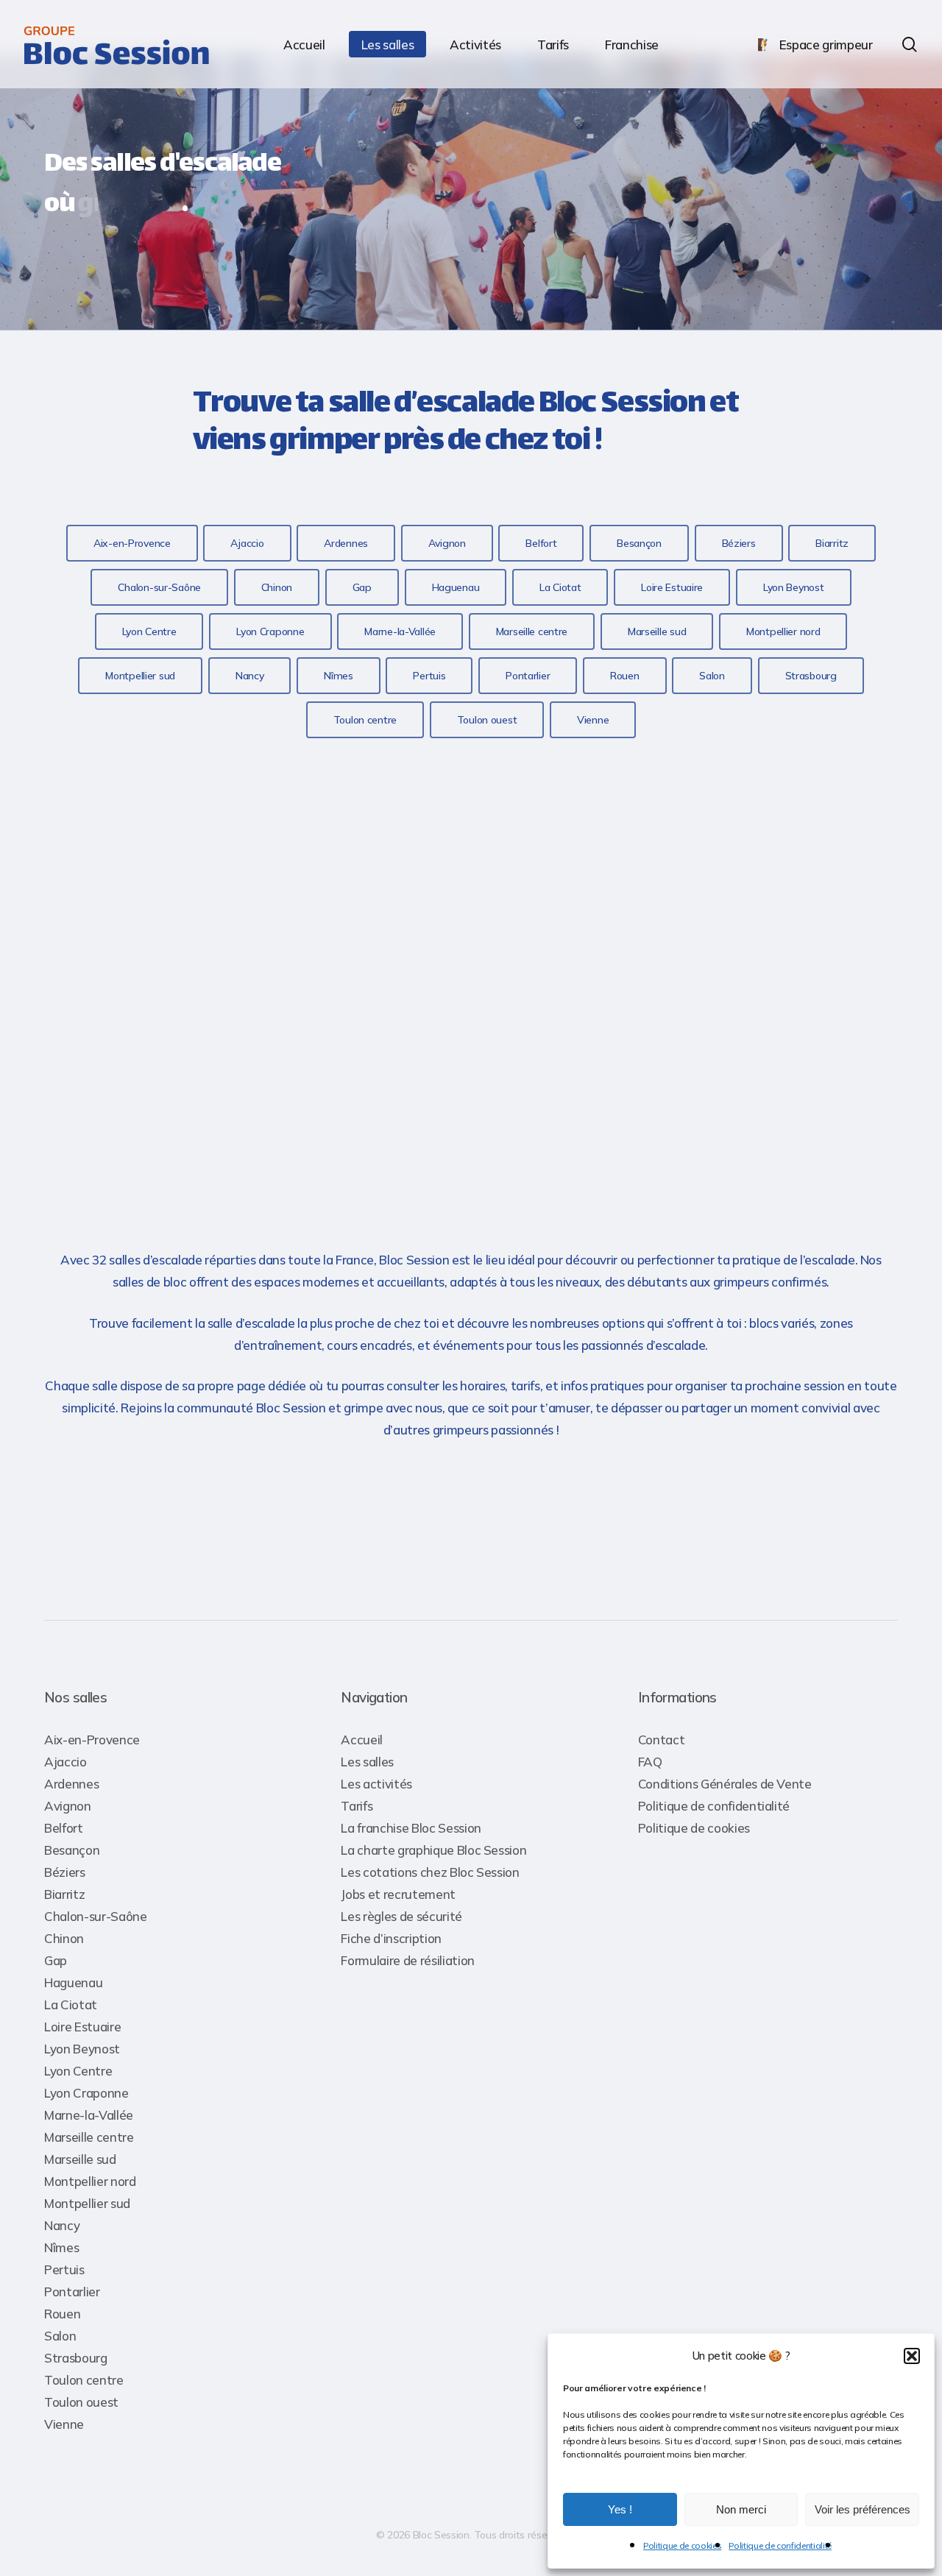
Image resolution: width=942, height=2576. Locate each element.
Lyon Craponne (86, 2093)
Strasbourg (76, 2358)
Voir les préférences (863, 2509)
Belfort (64, 1828)
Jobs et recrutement (398, 1894)
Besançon (72, 1850)
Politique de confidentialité (780, 2545)
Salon (60, 2336)
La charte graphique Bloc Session (433, 1850)
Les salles (367, 1762)
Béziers (65, 1872)
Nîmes (61, 2247)
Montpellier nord (90, 2181)
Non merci (741, 2509)
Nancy (62, 2225)
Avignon (68, 1806)
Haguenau (73, 1982)
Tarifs (357, 1806)
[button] (912, 2356)
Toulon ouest (81, 2402)
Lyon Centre (78, 2071)
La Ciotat (71, 2004)
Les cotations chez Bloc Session (430, 1872)
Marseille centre (89, 2137)
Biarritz (64, 1894)
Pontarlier (72, 2292)
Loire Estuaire (82, 2027)
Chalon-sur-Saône (96, 1916)
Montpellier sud (87, 2203)
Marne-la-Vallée (89, 2115)
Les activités (376, 1784)
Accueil (362, 1740)
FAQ (650, 1762)
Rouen (62, 2314)
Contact (662, 1740)
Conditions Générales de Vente (725, 1784)
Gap (56, 1960)
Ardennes (71, 1784)
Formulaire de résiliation (408, 1960)
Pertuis (64, 2269)
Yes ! (620, 2509)
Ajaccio (65, 1762)
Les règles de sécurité (401, 1916)
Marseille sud (80, 2159)
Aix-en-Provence (92, 1740)
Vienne (64, 2424)
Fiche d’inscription (391, 1938)
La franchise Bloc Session (411, 1828)
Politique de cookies (682, 2545)
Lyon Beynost (82, 2049)
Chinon (64, 1938)
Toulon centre (84, 2380)
